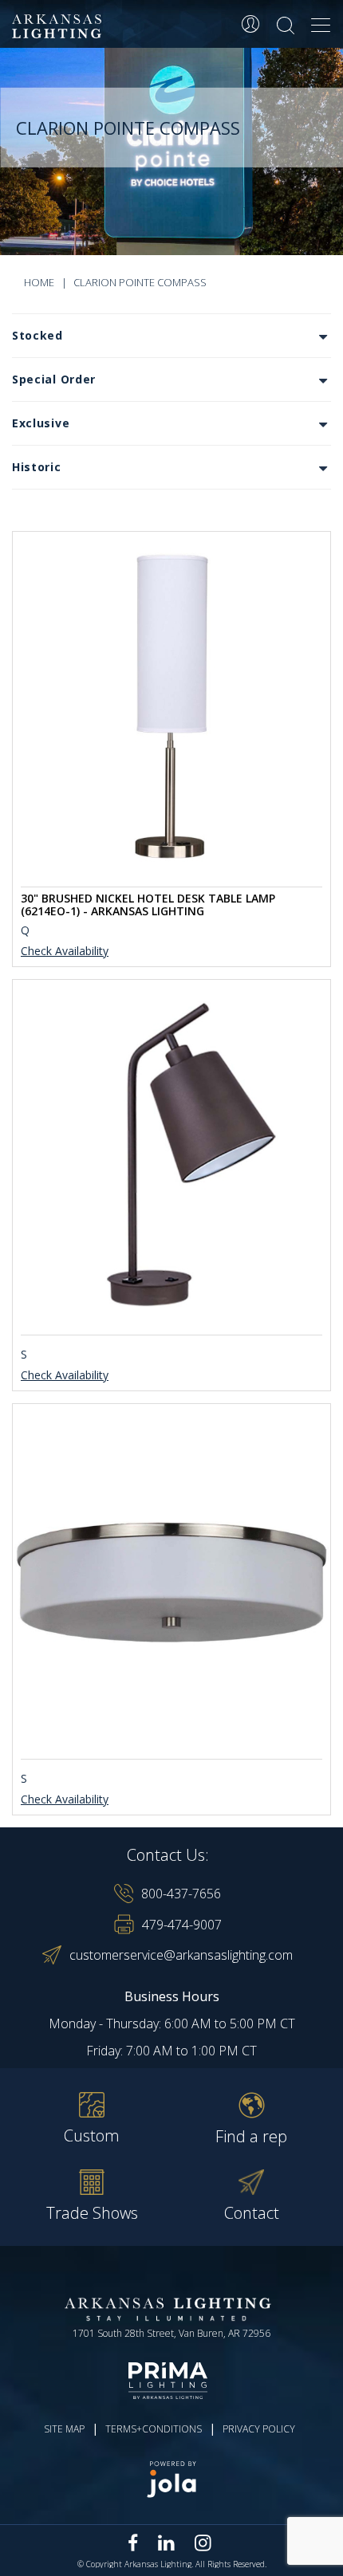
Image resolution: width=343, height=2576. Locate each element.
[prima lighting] (171, 2381)
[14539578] (171, 1154)
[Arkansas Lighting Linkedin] (166, 2543)
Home (39, 282)
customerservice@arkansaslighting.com (181, 1955)
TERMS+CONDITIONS (154, 2429)
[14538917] (171, 706)
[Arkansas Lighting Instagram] (203, 2543)
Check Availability (65, 952)
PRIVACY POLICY (259, 2429)
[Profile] (250, 24)
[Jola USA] (171, 2479)
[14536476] (171, 1579)
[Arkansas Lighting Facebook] (133, 2543)
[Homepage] (59, 27)
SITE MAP (64, 2429)
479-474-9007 (182, 1925)
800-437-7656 (181, 1894)
